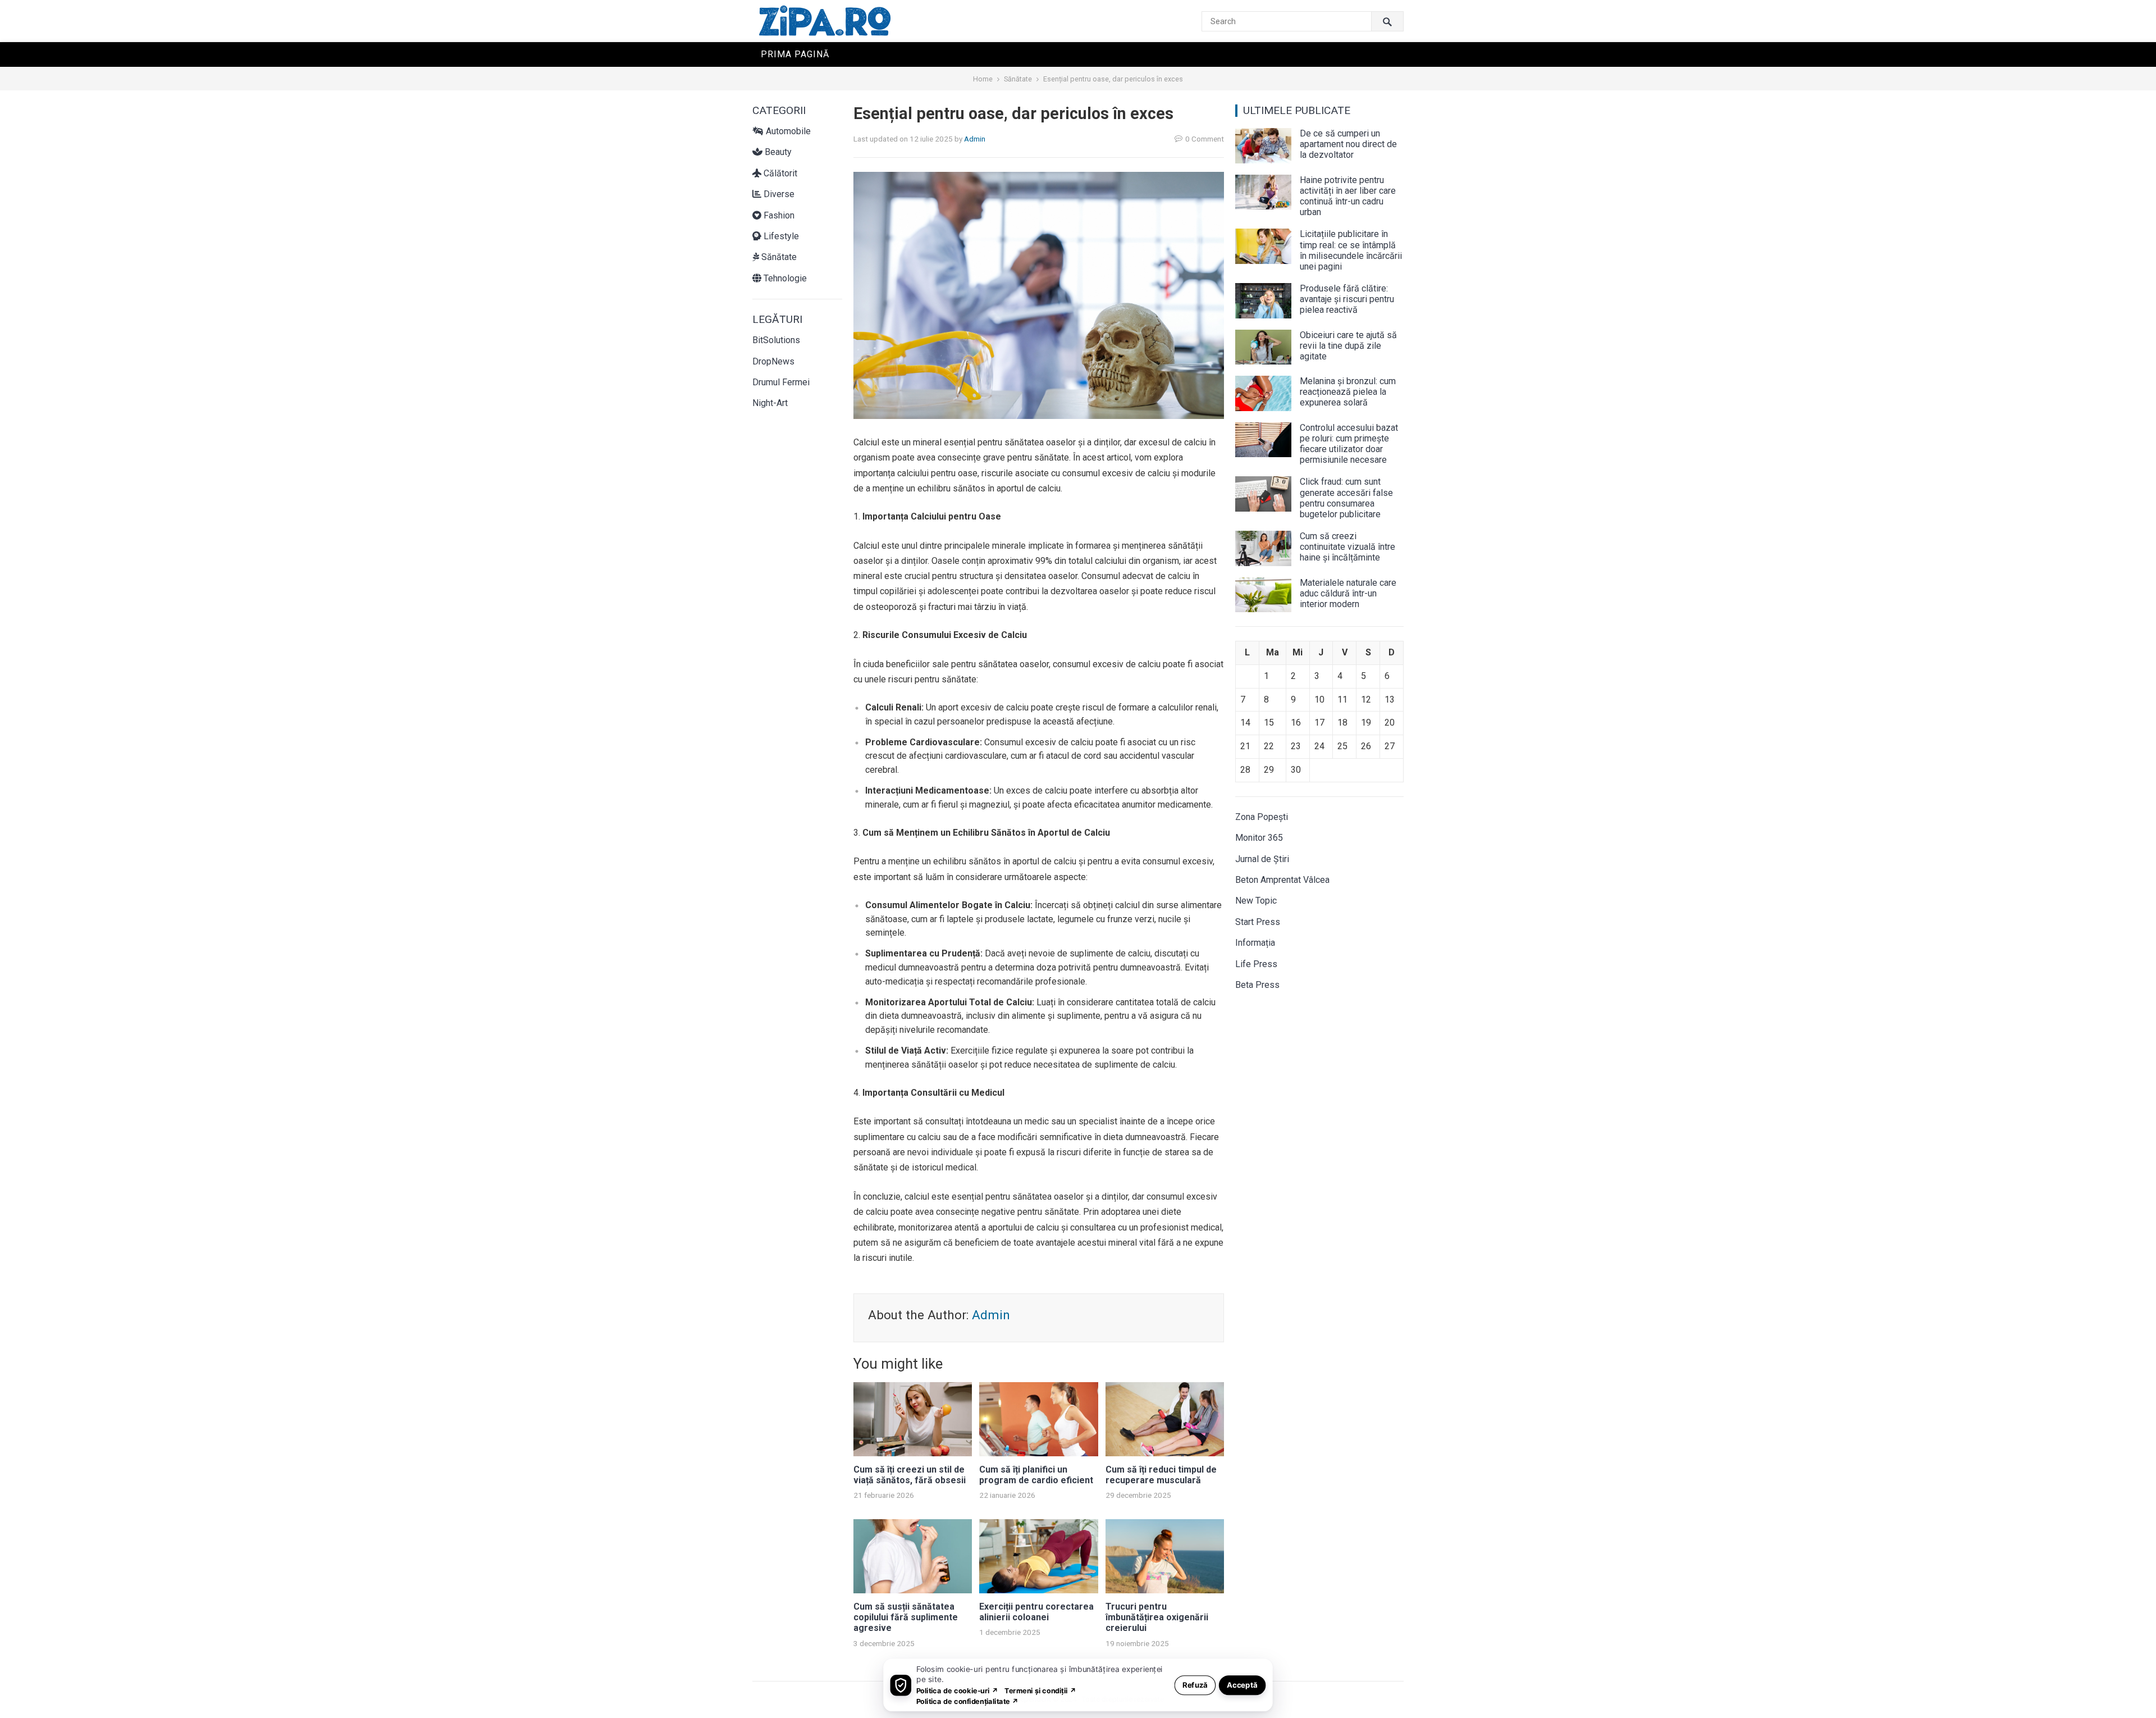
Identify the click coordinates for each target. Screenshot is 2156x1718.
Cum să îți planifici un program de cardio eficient (1036, 1475)
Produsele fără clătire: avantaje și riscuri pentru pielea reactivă (1347, 299)
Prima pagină (795, 54)
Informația (1255, 943)
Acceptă (1242, 1685)
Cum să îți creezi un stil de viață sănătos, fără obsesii (910, 1475)
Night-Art (770, 403)
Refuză (1195, 1685)
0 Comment (1205, 139)
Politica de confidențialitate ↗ (968, 1701)
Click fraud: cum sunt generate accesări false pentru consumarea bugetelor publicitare (1346, 498)
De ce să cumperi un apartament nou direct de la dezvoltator (1348, 144)
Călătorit (779, 173)
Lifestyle (780, 236)
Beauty (777, 152)
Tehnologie (784, 278)
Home (983, 79)
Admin (975, 139)
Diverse (778, 194)
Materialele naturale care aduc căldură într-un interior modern (1348, 593)
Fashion (778, 215)
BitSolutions (776, 340)
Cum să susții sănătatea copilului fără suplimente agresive (906, 1617)
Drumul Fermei (781, 382)
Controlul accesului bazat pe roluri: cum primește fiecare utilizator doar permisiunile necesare (1349, 444)
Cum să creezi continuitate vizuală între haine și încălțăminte (1347, 547)
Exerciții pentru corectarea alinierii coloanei (1036, 1612)
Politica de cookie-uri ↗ (957, 1690)
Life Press (1256, 964)
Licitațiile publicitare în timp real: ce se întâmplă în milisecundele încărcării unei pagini (1351, 250)
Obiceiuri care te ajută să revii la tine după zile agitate (1348, 346)
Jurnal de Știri (1262, 859)
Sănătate (1018, 79)
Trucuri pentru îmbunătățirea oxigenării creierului (1157, 1617)
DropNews (773, 361)
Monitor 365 (1259, 838)
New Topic (1256, 901)
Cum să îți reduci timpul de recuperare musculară (1161, 1475)
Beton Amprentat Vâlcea (1282, 880)
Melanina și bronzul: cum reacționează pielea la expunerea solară (1348, 392)
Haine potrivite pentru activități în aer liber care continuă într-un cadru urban (1348, 196)
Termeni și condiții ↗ (1040, 1690)
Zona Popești (1262, 817)
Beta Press (1257, 985)
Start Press (1258, 922)
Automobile (787, 131)
